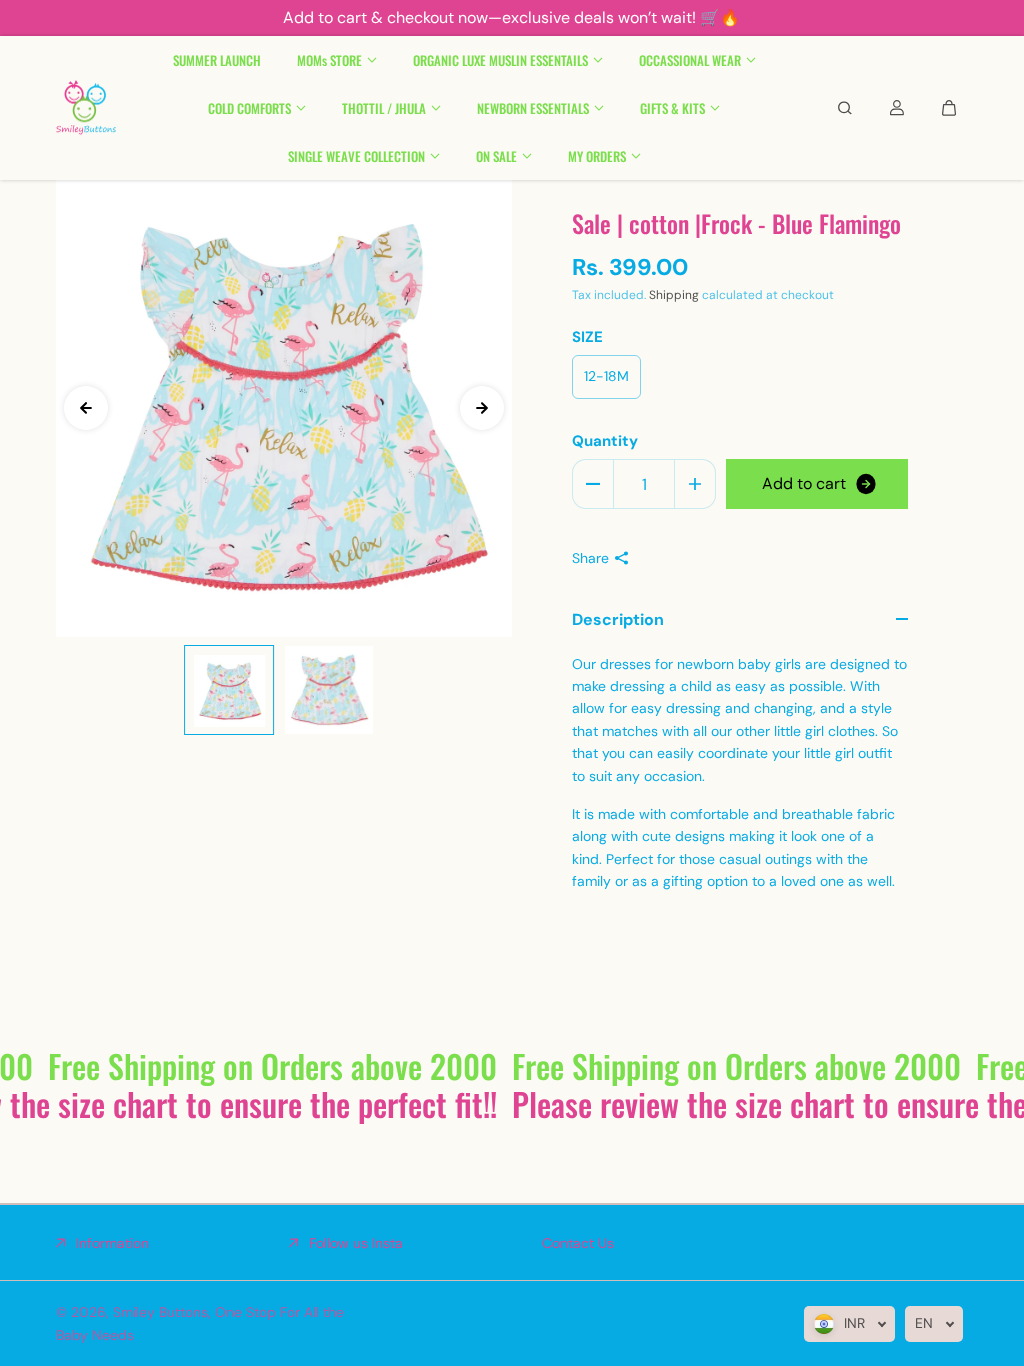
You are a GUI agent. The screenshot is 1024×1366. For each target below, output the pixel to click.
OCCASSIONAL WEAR (690, 60)
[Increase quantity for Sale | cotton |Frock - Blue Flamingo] (695, 484)
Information (112, 1243)
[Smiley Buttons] (86, 108)
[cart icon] (949, 108)
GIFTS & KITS (672, 108)
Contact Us (578, 1243)
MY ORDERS (597, 156)
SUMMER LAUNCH (217, 60)
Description (618, 619)
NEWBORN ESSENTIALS (533, 108)
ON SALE (496, 156)
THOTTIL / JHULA (384, 108)
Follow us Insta (356, 1243)
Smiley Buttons (160, 1312)
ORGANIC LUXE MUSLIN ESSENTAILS (500, 60)
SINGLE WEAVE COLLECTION (356, 156)
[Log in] (897, 108)
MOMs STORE (329, 60)
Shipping (674, 295)
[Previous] (86, 408)
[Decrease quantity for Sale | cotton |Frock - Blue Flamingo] (593, 484)
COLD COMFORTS (249, 108)
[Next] (482, 408)
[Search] (845, 108)
